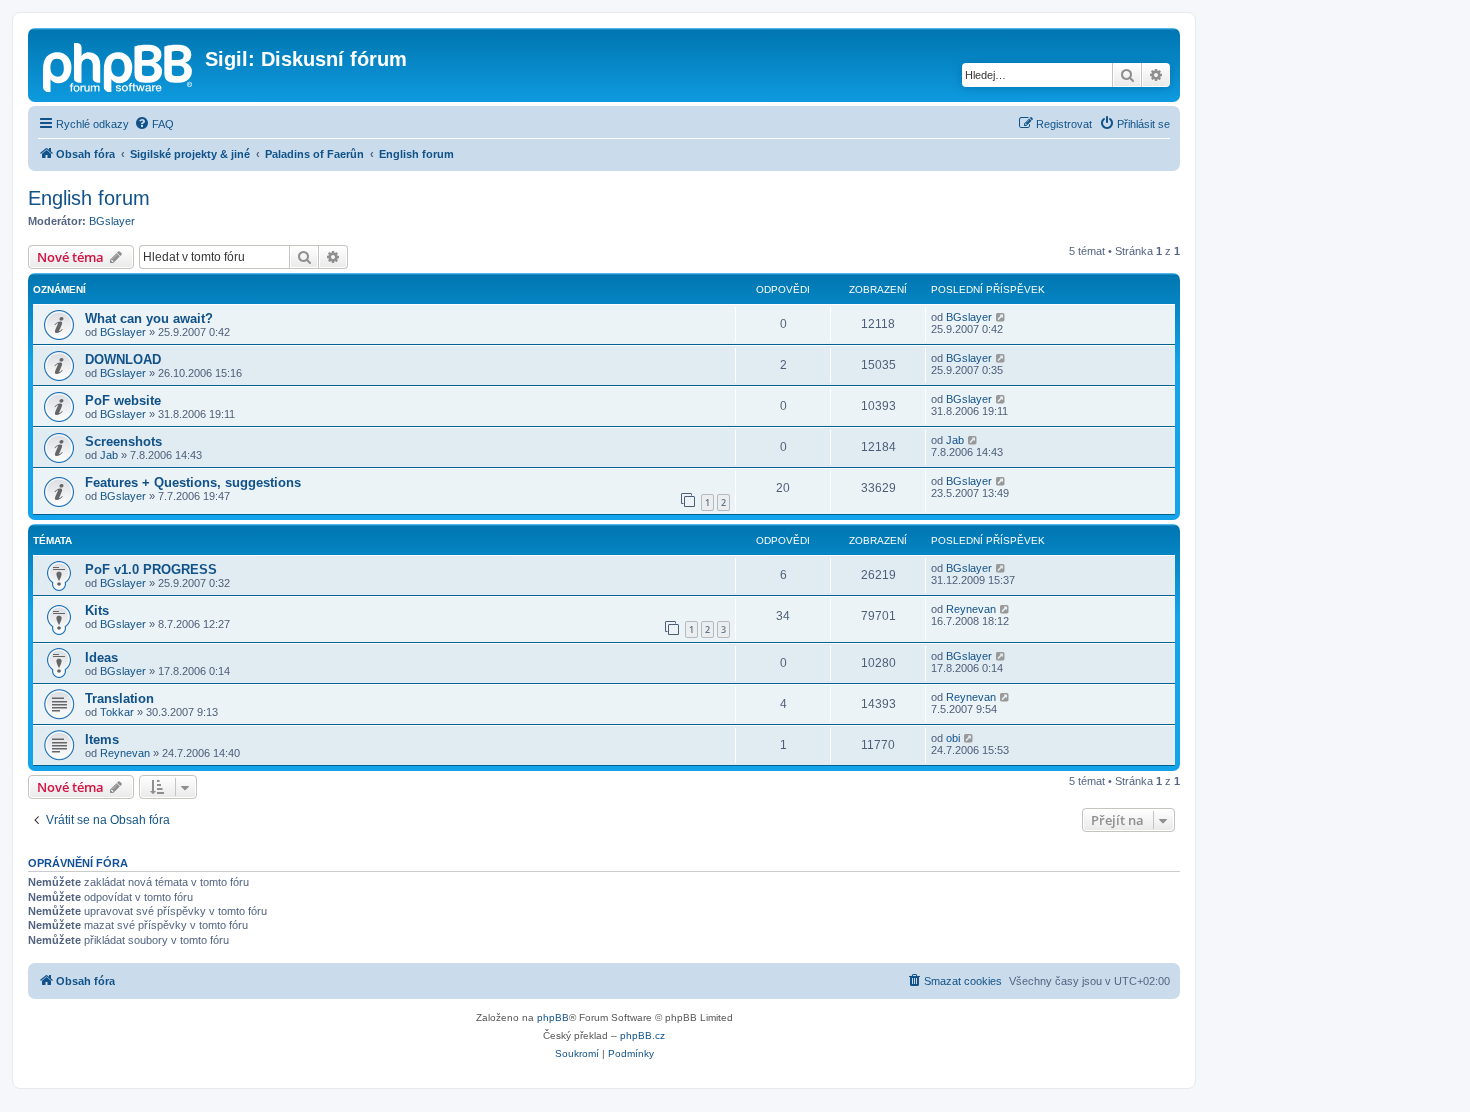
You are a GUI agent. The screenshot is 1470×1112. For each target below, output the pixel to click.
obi (953, 738)
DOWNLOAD (123, 359)
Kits (97, 610)
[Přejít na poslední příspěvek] (1001, 317)
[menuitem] (154, 124)
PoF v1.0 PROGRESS (151, 569)
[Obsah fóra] (119, 65)
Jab (109, 455)
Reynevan (971, 609)
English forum (89, 198)
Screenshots (123, 441)
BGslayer (112, 221)
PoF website (123, 400)
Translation (119, 698)
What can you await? (149, 318)
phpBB (553, 1017)
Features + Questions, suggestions (193, 482)
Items (102, 739)
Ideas (101, 657)
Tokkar (117, 712)
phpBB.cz (642, 1035)
